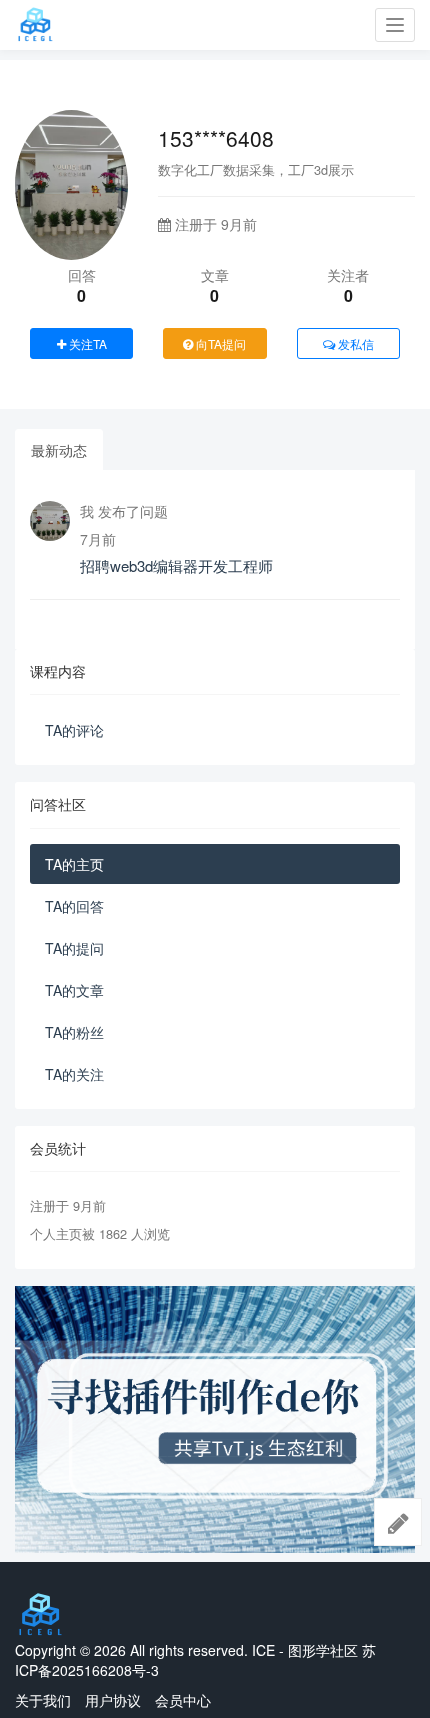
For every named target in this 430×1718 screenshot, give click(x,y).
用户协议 (113, 1700)
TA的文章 (74, 990)
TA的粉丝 (74, 1032)
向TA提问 (219, 343)
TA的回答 (74, 906)
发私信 (354, 343)
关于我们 (43, 1700)
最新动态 (59, 450)
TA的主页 (74, 864)
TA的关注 (74, 1074)
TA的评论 (74, 730)
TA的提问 (74, 948)
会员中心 (183, 1700)
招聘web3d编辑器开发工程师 (176, 565)
